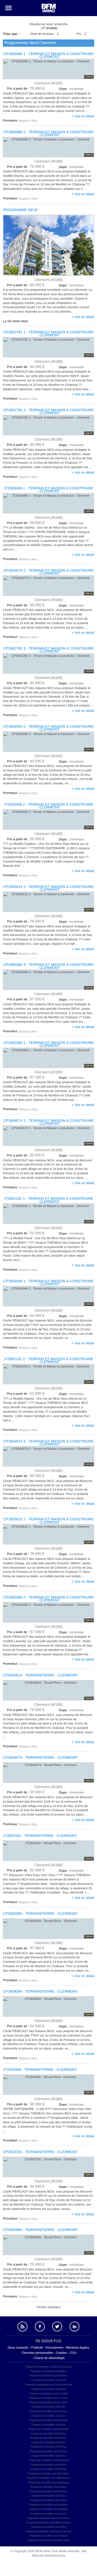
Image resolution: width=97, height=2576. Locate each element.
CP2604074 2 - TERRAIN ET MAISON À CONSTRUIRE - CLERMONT (49, 572)
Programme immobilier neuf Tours (48, 2496)
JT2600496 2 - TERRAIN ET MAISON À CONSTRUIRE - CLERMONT (49, 806)
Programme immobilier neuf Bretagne (49, 2509)
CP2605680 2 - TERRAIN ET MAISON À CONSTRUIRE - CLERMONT (49, 133)
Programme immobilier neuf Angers (48, 2371)
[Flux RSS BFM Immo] (23, 2327)
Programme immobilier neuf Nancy (48, 2433)
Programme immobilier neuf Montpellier (48, 2429)
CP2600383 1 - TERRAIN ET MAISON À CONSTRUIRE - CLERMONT (49, 1044)
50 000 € (26, 605)
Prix (79, 34)
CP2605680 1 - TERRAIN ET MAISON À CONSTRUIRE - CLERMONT (49, 55)
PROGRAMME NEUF (20, 210)
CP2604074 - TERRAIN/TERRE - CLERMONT (40, 1758)
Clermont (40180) (48, 83)
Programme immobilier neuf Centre (48, 2514)
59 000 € (26, 523)
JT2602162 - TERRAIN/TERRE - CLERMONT (40, 1836)
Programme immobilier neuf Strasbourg (48, 2483)
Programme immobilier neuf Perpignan (48, 2460)
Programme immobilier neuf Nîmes (48, 2447)
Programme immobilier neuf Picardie (49, 2536)
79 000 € (26, 921)
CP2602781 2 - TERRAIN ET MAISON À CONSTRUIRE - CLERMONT (49, 412)
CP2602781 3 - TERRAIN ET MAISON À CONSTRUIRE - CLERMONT (49, 650)
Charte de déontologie (49, 2358)
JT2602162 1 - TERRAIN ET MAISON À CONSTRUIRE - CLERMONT (49, 1200)
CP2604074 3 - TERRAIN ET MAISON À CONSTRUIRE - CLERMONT (49, 1443)
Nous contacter (18, 2348)
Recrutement (54, 2348)
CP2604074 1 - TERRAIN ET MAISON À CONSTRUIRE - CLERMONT (49, 1122)
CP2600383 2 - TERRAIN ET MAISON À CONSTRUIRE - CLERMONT (49, 1599)
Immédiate (71, 285)
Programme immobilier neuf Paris (49, 2456)
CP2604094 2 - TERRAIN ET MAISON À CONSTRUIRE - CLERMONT (49, 728)
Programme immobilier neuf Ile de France (49, 2518)
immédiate (71, 89)
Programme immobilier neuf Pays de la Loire (49, 2531)
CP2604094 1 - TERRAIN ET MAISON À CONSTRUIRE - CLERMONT (49, 1283)
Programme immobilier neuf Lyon (48, 2416)
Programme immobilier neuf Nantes (49, 2438)
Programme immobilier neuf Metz (48, 2425)
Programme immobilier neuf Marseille (48, 2420)
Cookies (61, 2353)
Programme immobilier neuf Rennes (48, 2469)
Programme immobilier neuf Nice (48, 2442)
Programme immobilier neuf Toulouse (48, 2491)
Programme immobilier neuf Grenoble (48, 2393)
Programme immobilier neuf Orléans (48, 2451)
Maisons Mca (28, 121)
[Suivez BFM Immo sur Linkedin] (75, 2327)
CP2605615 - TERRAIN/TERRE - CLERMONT (40, 1675)
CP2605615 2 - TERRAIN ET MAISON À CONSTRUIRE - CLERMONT (49, 888)
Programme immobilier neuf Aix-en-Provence (48, 2367)
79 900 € (26, 89)
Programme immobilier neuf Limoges (48, 2411)
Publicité (37, 2348)
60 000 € (26, 285)
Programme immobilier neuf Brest (48, 2380)
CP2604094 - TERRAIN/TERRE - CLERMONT (40, 1991)
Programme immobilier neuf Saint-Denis (49, 2473)
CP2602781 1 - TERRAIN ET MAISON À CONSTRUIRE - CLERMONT (49, 334)
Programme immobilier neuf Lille (48, 2407)
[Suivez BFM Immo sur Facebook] (40, 2327)
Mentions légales (78, 2348)
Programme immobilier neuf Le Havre (49, 2398)
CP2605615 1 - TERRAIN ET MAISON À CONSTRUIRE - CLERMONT (49, 1521)
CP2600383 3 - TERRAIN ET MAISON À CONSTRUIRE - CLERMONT (49, 966)
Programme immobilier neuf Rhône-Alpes (48, 2540)
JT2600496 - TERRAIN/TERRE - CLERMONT (40, 2070)
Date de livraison (42, 34)
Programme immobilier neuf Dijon (49, 2389)
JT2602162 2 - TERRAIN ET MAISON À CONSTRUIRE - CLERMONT (49, 1360)
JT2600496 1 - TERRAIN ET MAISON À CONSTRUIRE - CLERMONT (49, 490)
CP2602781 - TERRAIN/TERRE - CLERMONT (40, 2152)
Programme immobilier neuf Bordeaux (49, 2376)
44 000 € (26, 367)
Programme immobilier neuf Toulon (48, 2487)
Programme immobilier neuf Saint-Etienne (48, 2478)
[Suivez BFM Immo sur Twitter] (57, 2327)
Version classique (48, 2307)
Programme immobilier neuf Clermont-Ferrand (48, 2385)
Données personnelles (38, 2353)
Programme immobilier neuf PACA (48, 2527)
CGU (73, 2353)
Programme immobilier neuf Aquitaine (48, 2505)
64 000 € (26, 761)
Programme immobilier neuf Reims (48, 2465)
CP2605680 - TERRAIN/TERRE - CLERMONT (40, 2230)
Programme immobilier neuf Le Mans (49, 2402)
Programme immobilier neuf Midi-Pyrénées (48, 2523)
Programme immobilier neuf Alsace (49, 2500)
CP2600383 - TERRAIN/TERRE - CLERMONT (40, 1914)
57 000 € (26, 999)
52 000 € (26, 1233)
